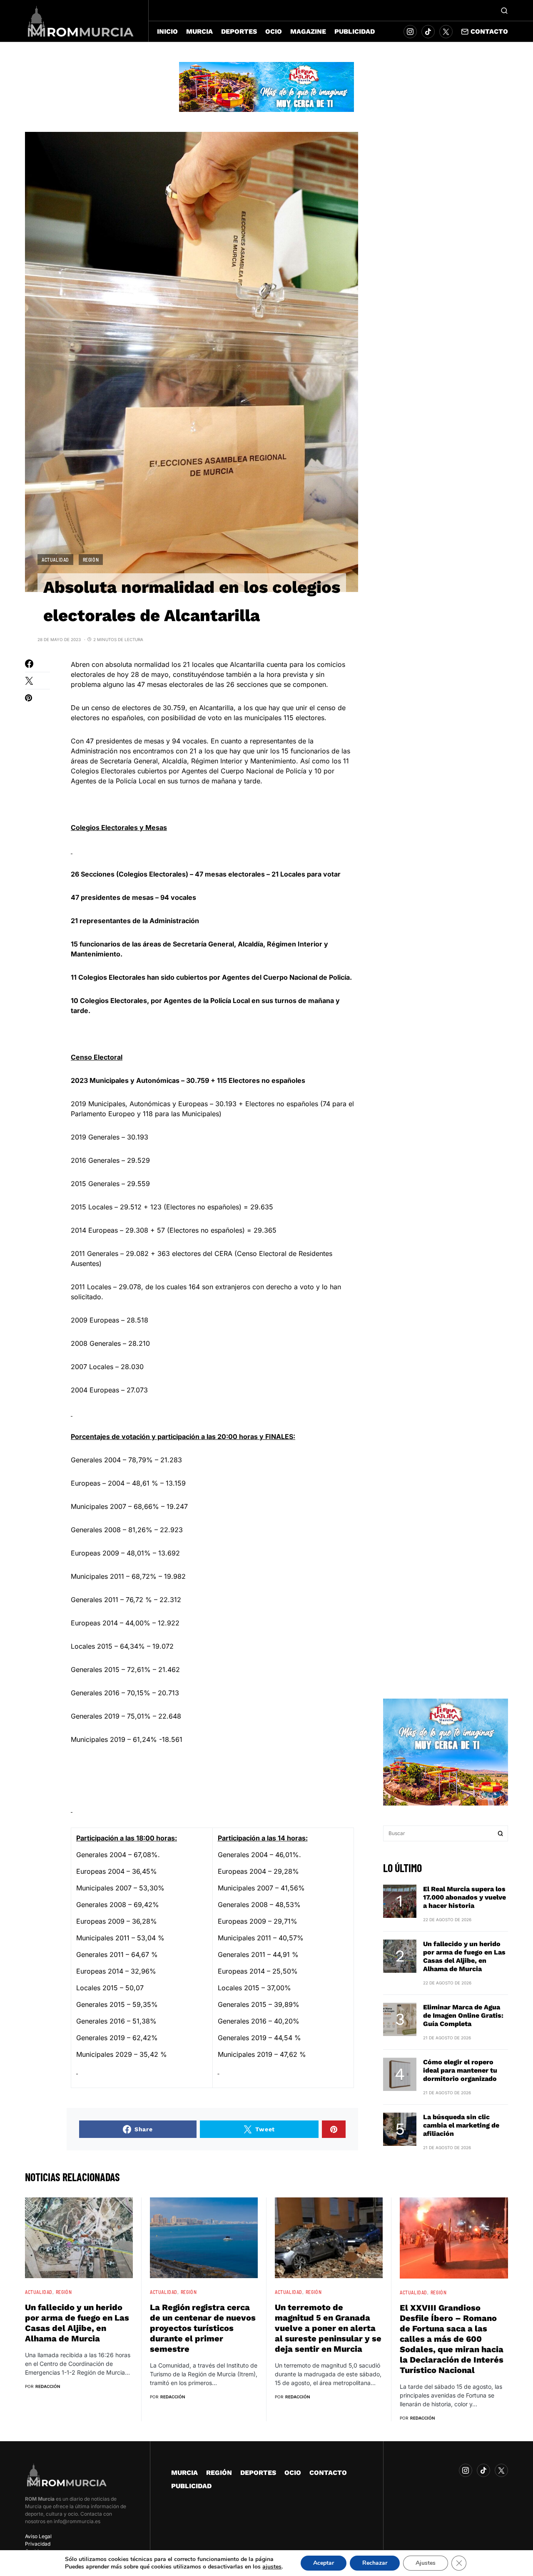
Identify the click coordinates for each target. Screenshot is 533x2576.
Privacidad (38, 2544)
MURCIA (184, 2473)
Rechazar (375, 2563)
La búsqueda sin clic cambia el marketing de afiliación (461, 2125)
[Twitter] (446, 32)
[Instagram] (410, 32)
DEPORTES (258, 2473)
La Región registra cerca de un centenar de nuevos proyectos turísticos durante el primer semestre (203, 2328)
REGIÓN (91, 560)
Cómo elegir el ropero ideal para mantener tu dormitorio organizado (460, 2070)
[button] (504, 10)
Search (501, 1833)
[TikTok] (428, 32)
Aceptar (324, 2563)
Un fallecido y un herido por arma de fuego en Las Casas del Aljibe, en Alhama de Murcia (464, 1956)
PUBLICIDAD (191, 2486)
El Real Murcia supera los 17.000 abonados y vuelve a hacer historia (465, 1897)
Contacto (489, 31)
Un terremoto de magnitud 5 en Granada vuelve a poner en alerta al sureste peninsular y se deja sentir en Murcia (328, 2328)
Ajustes (426, 2563)
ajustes (272, 2567)
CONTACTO (328, 2473)
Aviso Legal (38, 2536)
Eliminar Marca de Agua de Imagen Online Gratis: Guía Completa (463, 2015)
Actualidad (55, 560)
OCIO (293, 2473)
